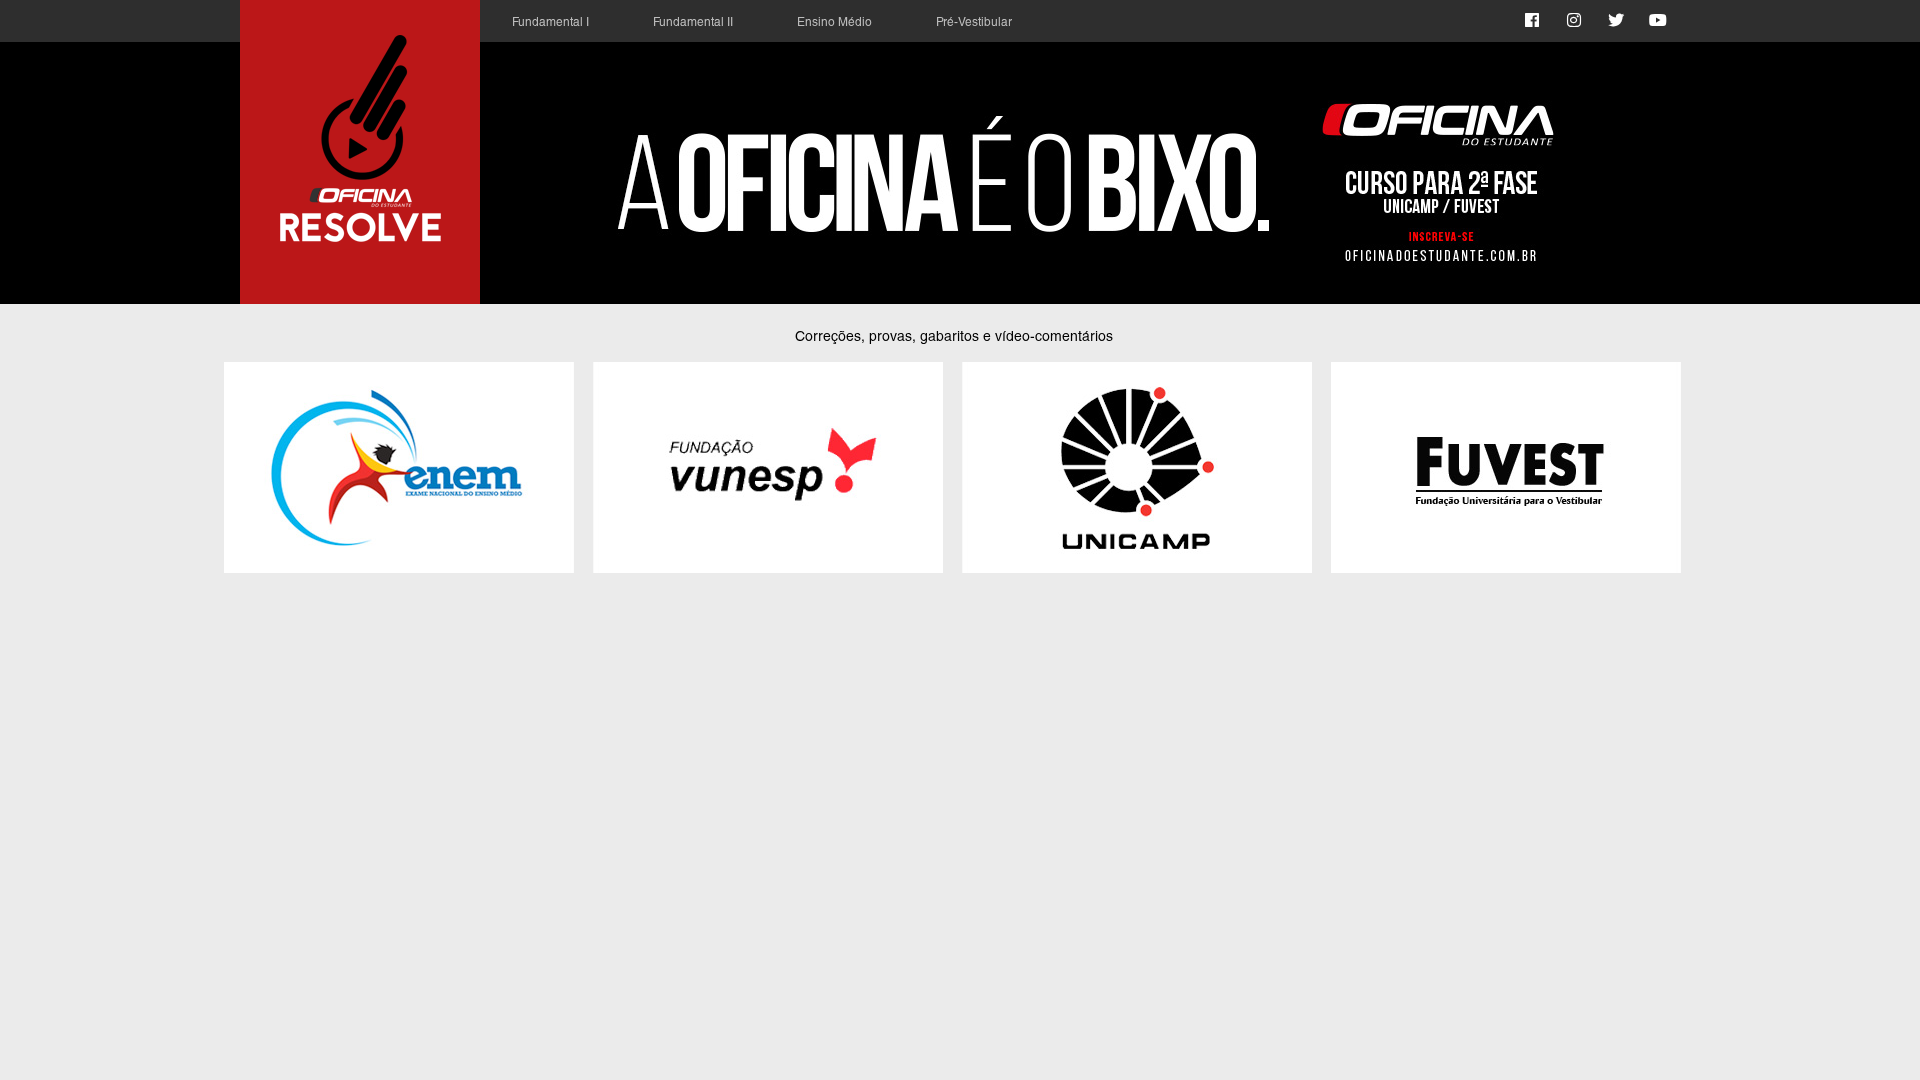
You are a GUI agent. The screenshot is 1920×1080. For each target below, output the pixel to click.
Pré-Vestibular (974, 23)
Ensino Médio (834, 23)
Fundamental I (550, 23)
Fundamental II (693, 23)
